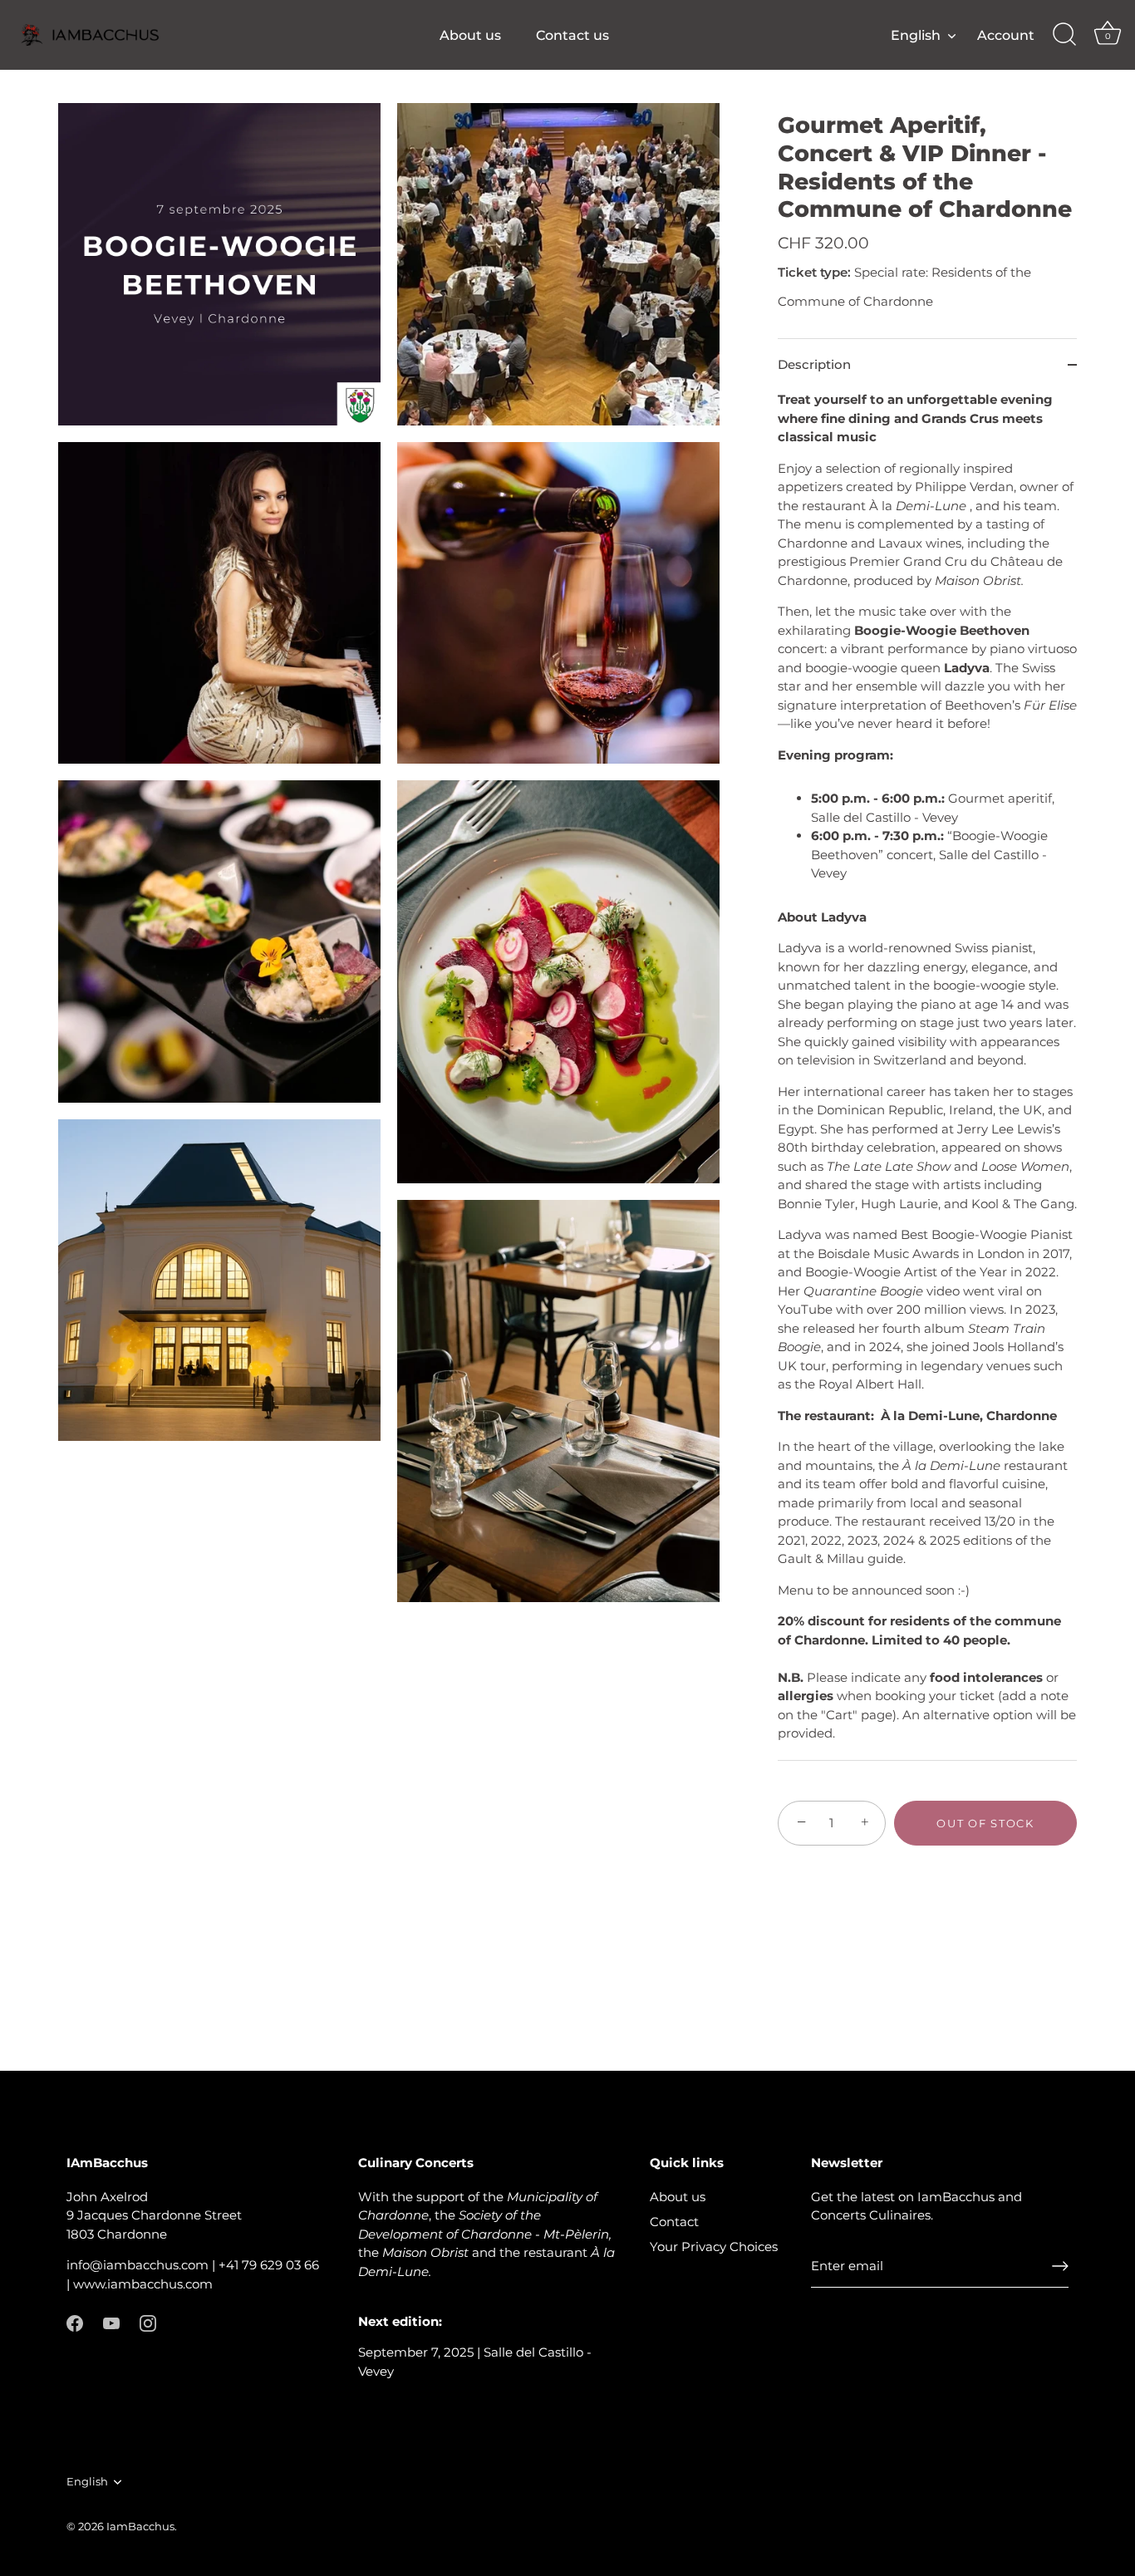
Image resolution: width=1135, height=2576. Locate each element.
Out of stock (985, 1823)
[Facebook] (75, 2322)
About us (470, 35)
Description (814, 364)
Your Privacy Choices (714, 2247)
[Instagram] (148, 2322)
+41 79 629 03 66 (269, 2265)
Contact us (572, 35)
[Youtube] (111, 2322)
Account (1006, 35)
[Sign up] (1060, 2266)
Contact (674, 2222)
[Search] (1064, 35)
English (916, 35)
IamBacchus (140, 2527)
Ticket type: (814, 273)
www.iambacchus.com (143, 2284)
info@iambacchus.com (138, 2265)
